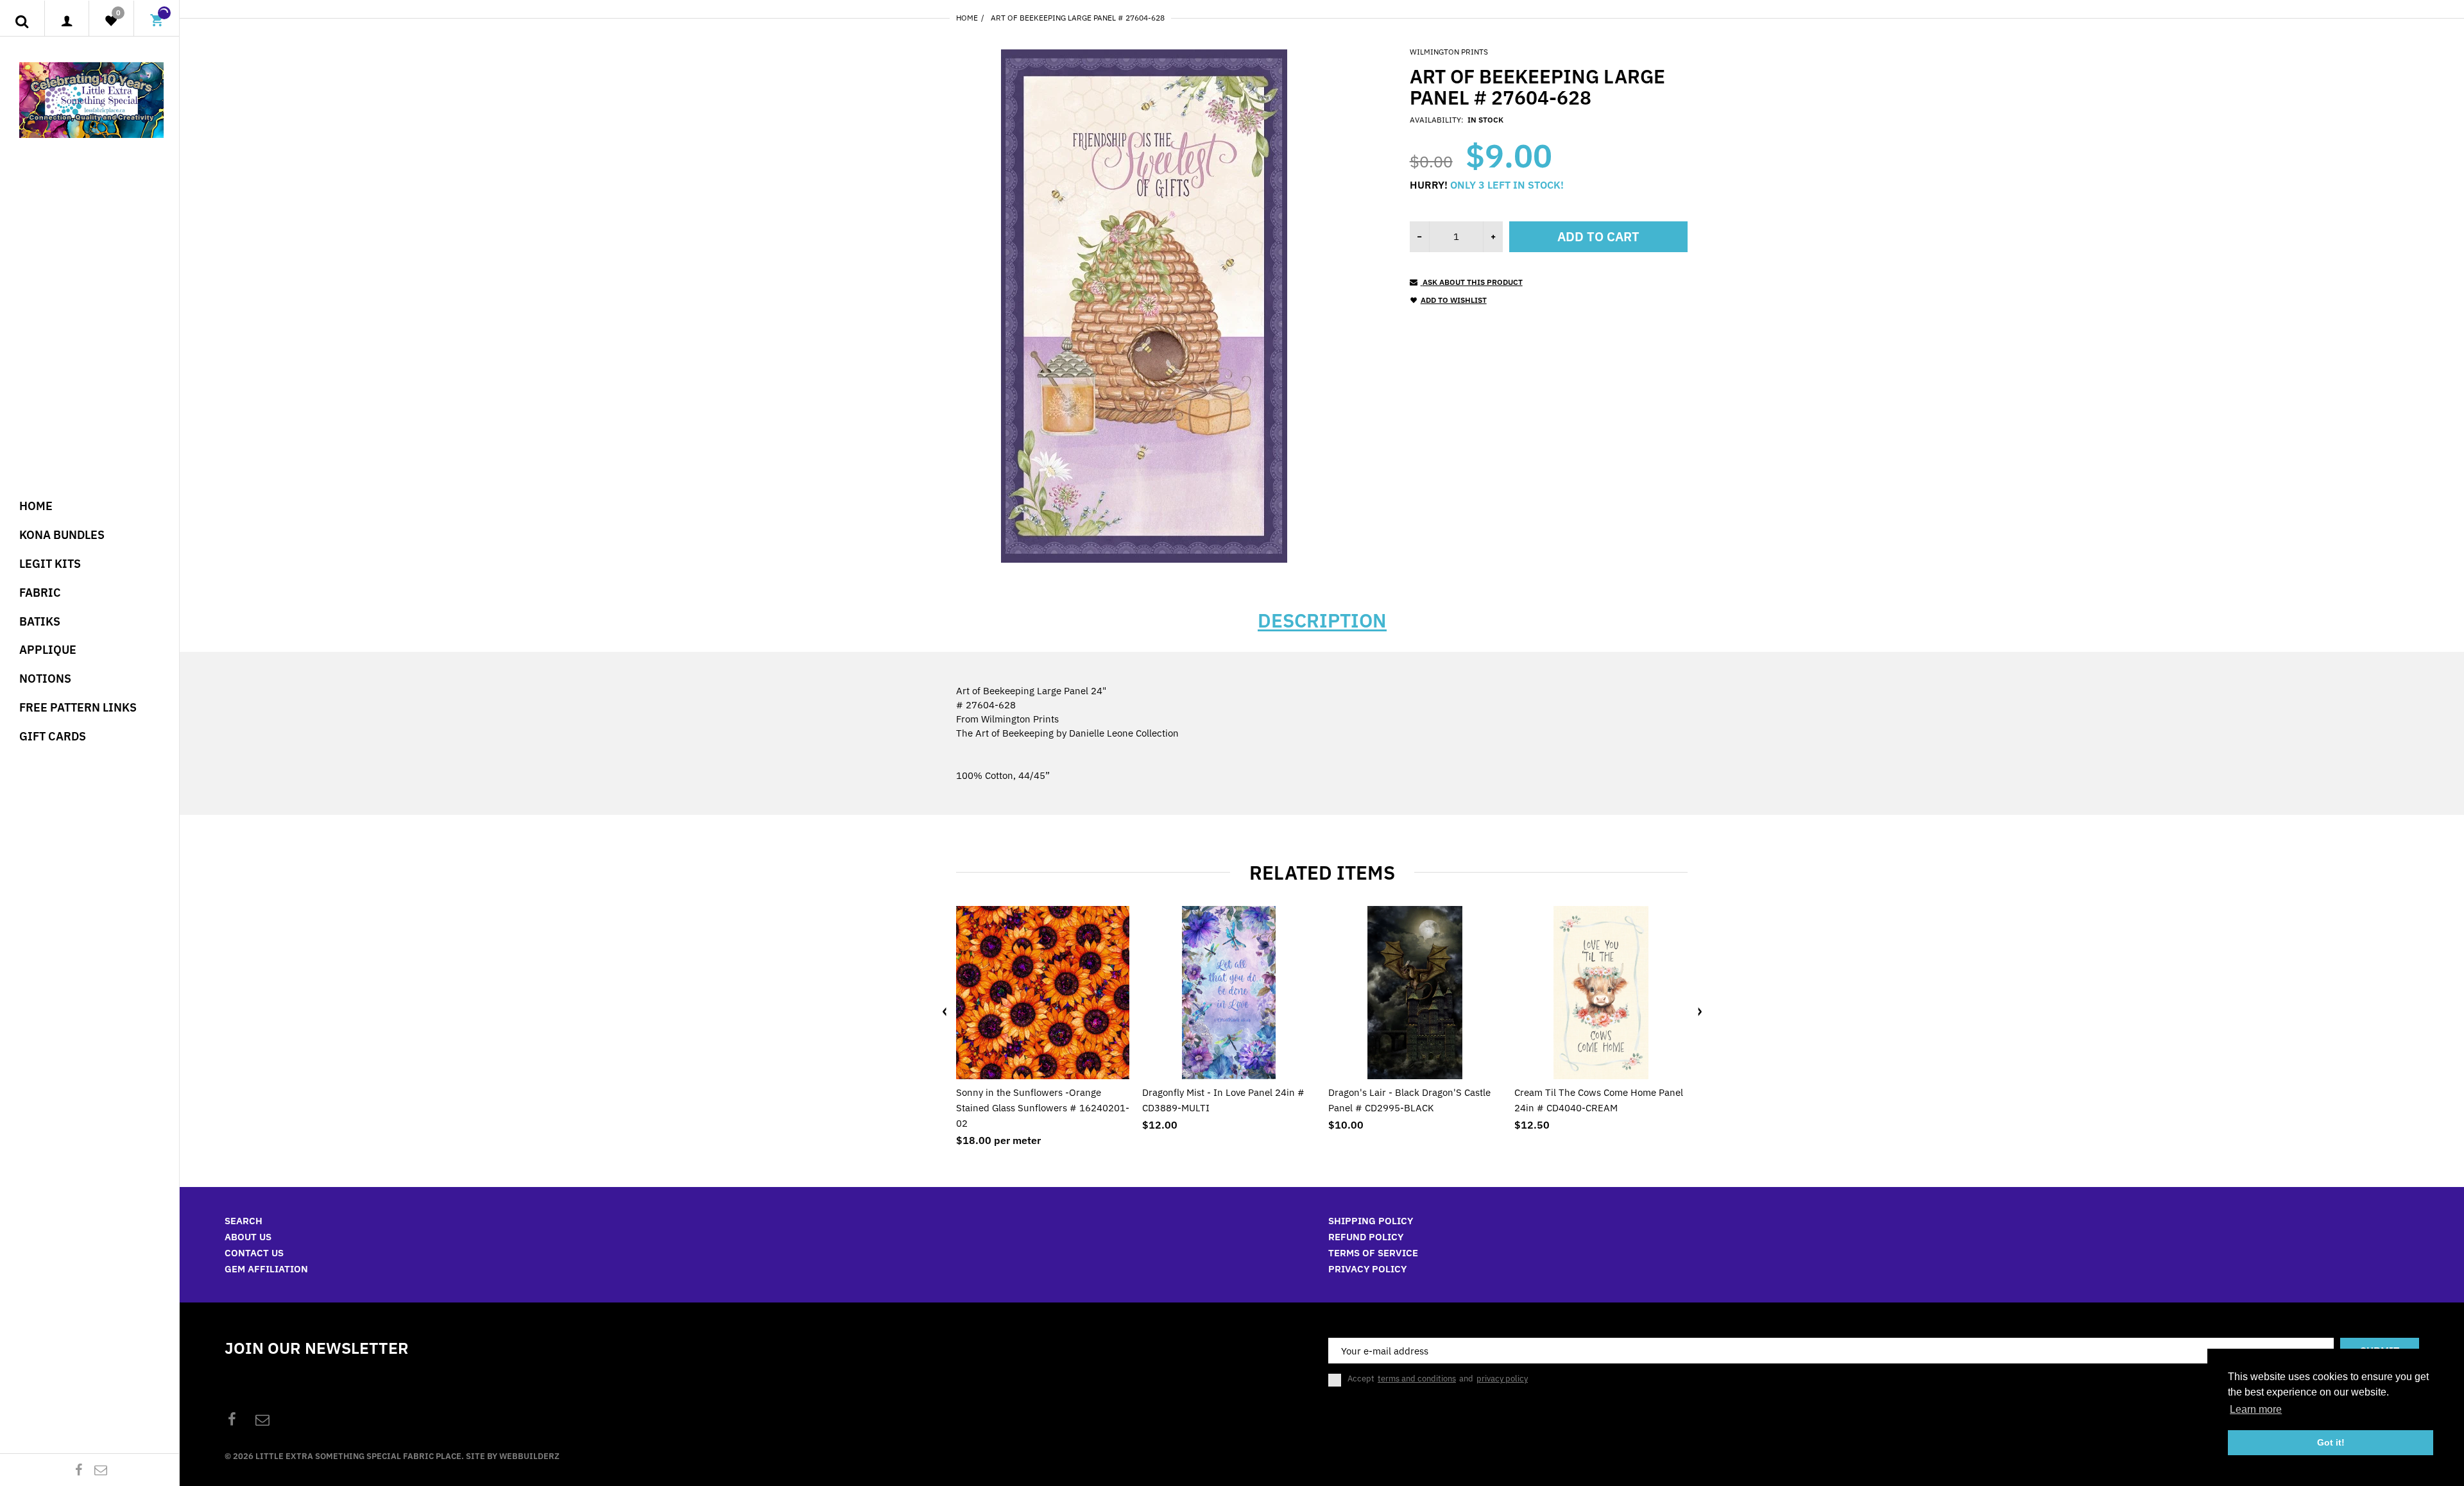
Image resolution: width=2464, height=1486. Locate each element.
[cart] (157, 22)
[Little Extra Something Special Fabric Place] (91, 99)
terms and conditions (1417, 1379)
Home (967, 18)
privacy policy (1502, 1379)
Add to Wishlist (1454, 300)
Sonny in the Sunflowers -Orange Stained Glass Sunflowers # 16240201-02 (1043, 1108)
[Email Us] (101, 1470)
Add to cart (1598, 236)
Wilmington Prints (1449, 52)
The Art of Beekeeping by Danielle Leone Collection (1067, 733)
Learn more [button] (2256, 1409)
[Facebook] (79, 1470)
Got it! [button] (2331, 1442)
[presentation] (945, 1012)
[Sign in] (67, 21)
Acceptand (1438, 1379)
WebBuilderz (529, 1456)
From (1007, 719)
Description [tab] (1322, 620)
